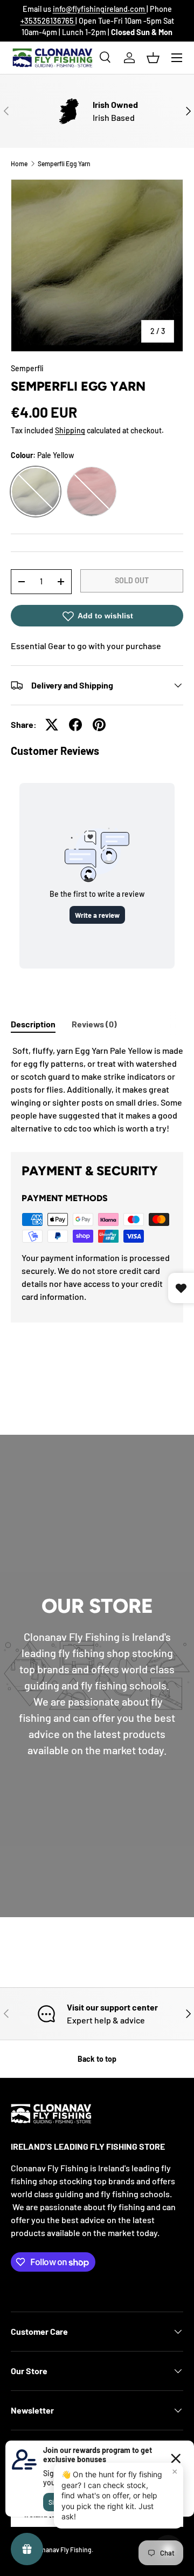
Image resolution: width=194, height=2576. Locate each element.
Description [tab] (33, 1024)
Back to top (97, 2059)
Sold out (132, 580)
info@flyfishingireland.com (100, 9)
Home (19, 163)
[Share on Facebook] (75, 725)
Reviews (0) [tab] (94, 1024)
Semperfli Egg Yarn (64, 163)
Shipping (70, 430)
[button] (153, 58)
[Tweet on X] (52, 725)
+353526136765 (48, 21)
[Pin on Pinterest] (99, 725)
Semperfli (27, 368)
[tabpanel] (97, 1089)
